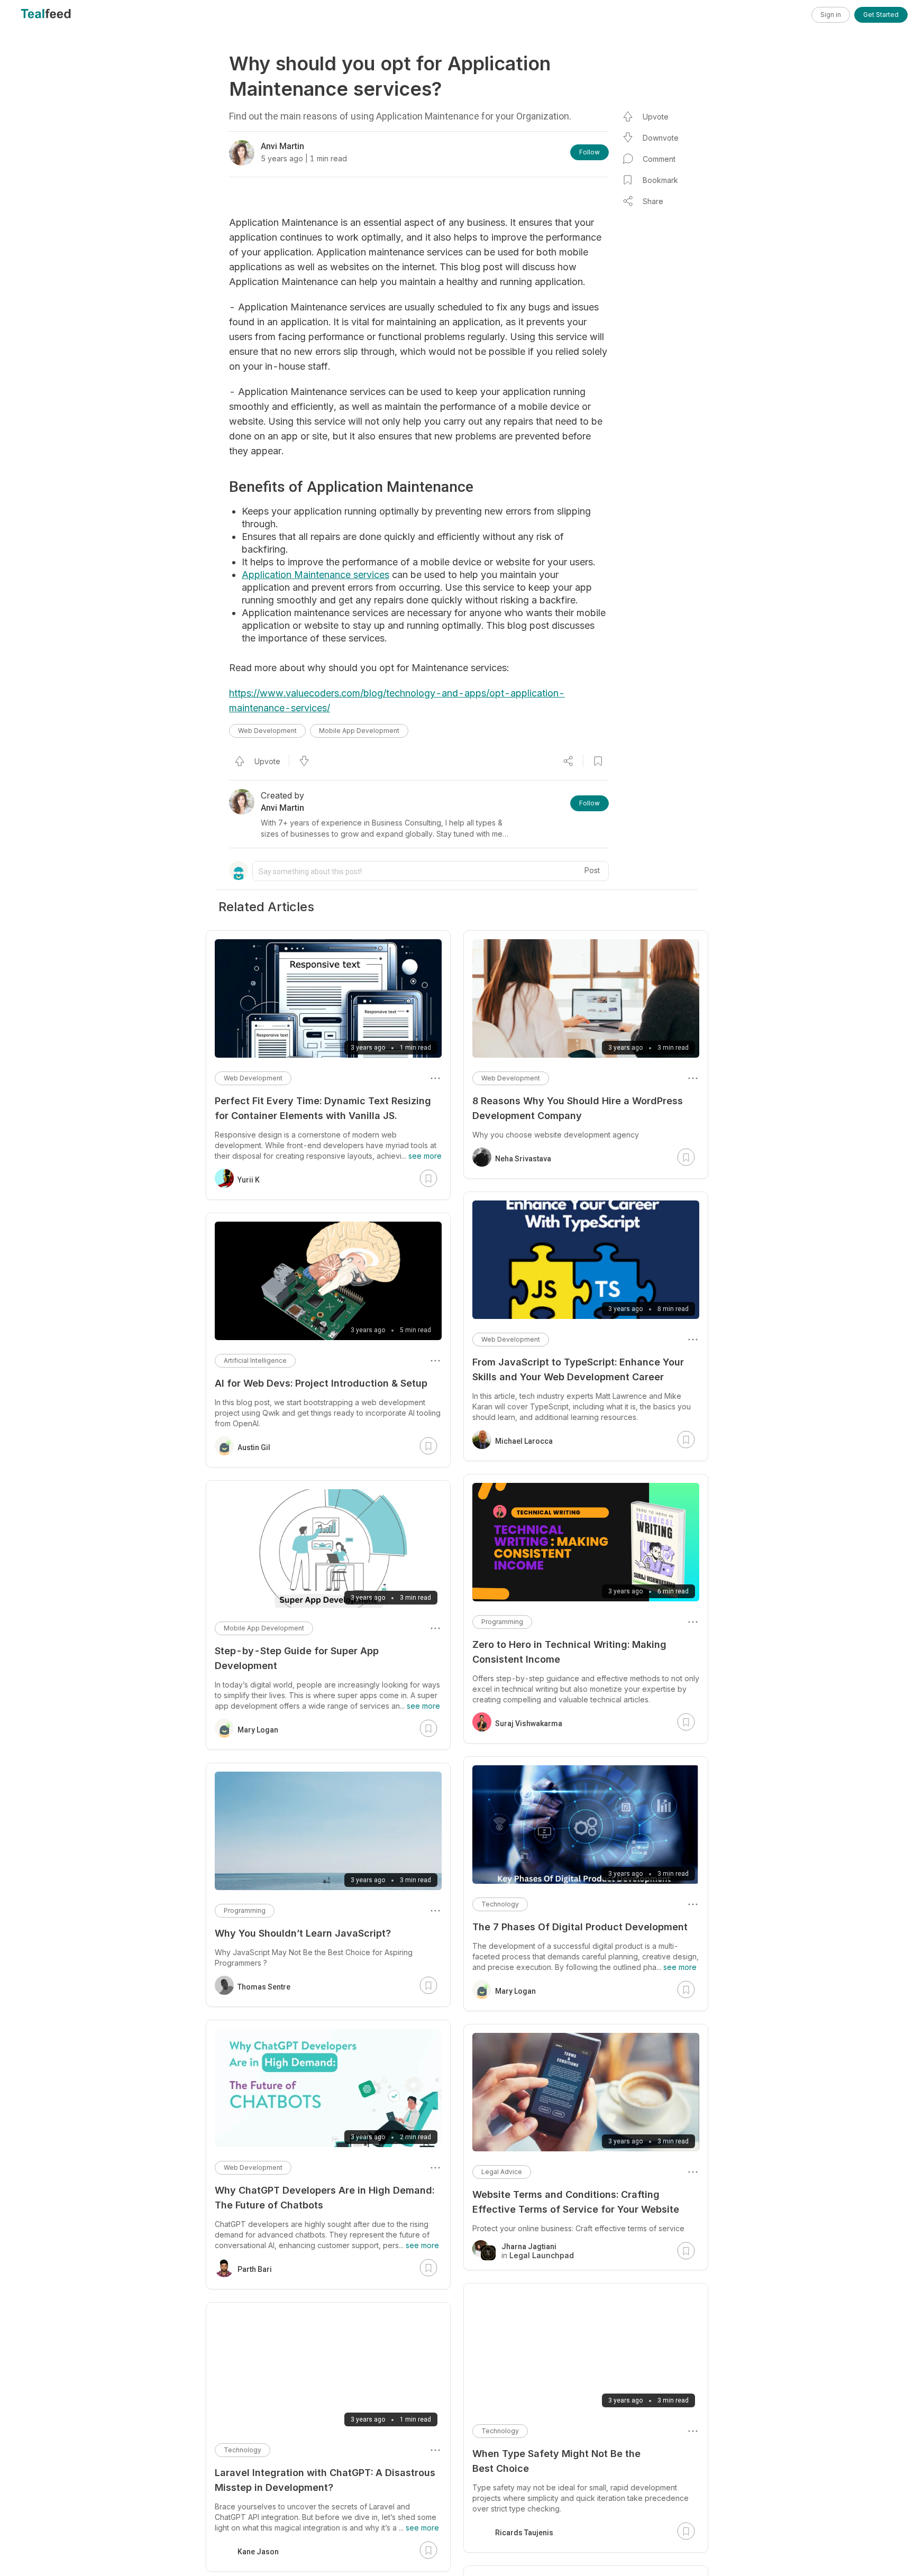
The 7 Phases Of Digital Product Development (580, 1927)
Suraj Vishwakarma (529, 1724)
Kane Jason (258, 2552)
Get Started (881, 15)
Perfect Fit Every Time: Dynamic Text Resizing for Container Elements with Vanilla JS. (323, 1108)
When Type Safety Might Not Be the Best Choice (556, 2461)
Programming (502, 1622)
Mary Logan (515, 1991)
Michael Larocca (524, 1441)
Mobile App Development (359, 731)
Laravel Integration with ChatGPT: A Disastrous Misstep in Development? (325, 2480)
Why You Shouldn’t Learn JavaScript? (303, 1933)
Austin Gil (254, 1447)
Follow (589, 152)
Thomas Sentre (264, 1987)
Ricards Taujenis (524, 2533)
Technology (500, 1904)
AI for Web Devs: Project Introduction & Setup (321, 1383)
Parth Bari (255, 2269)
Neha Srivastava (523, 1159)
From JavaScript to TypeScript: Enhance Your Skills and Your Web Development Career (578, 1369)
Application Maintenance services (316, 575)
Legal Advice (502, 2172)
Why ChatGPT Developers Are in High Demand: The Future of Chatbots (325, 2198)
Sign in (831, 15)
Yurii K (249, 1180)
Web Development (267, 731)
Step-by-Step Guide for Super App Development (297, 1658)
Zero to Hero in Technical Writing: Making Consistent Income (569, 1652)
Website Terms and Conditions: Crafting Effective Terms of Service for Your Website (576, 2202)
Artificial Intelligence (255, 1360)
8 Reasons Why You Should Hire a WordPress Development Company (578, 1108)
